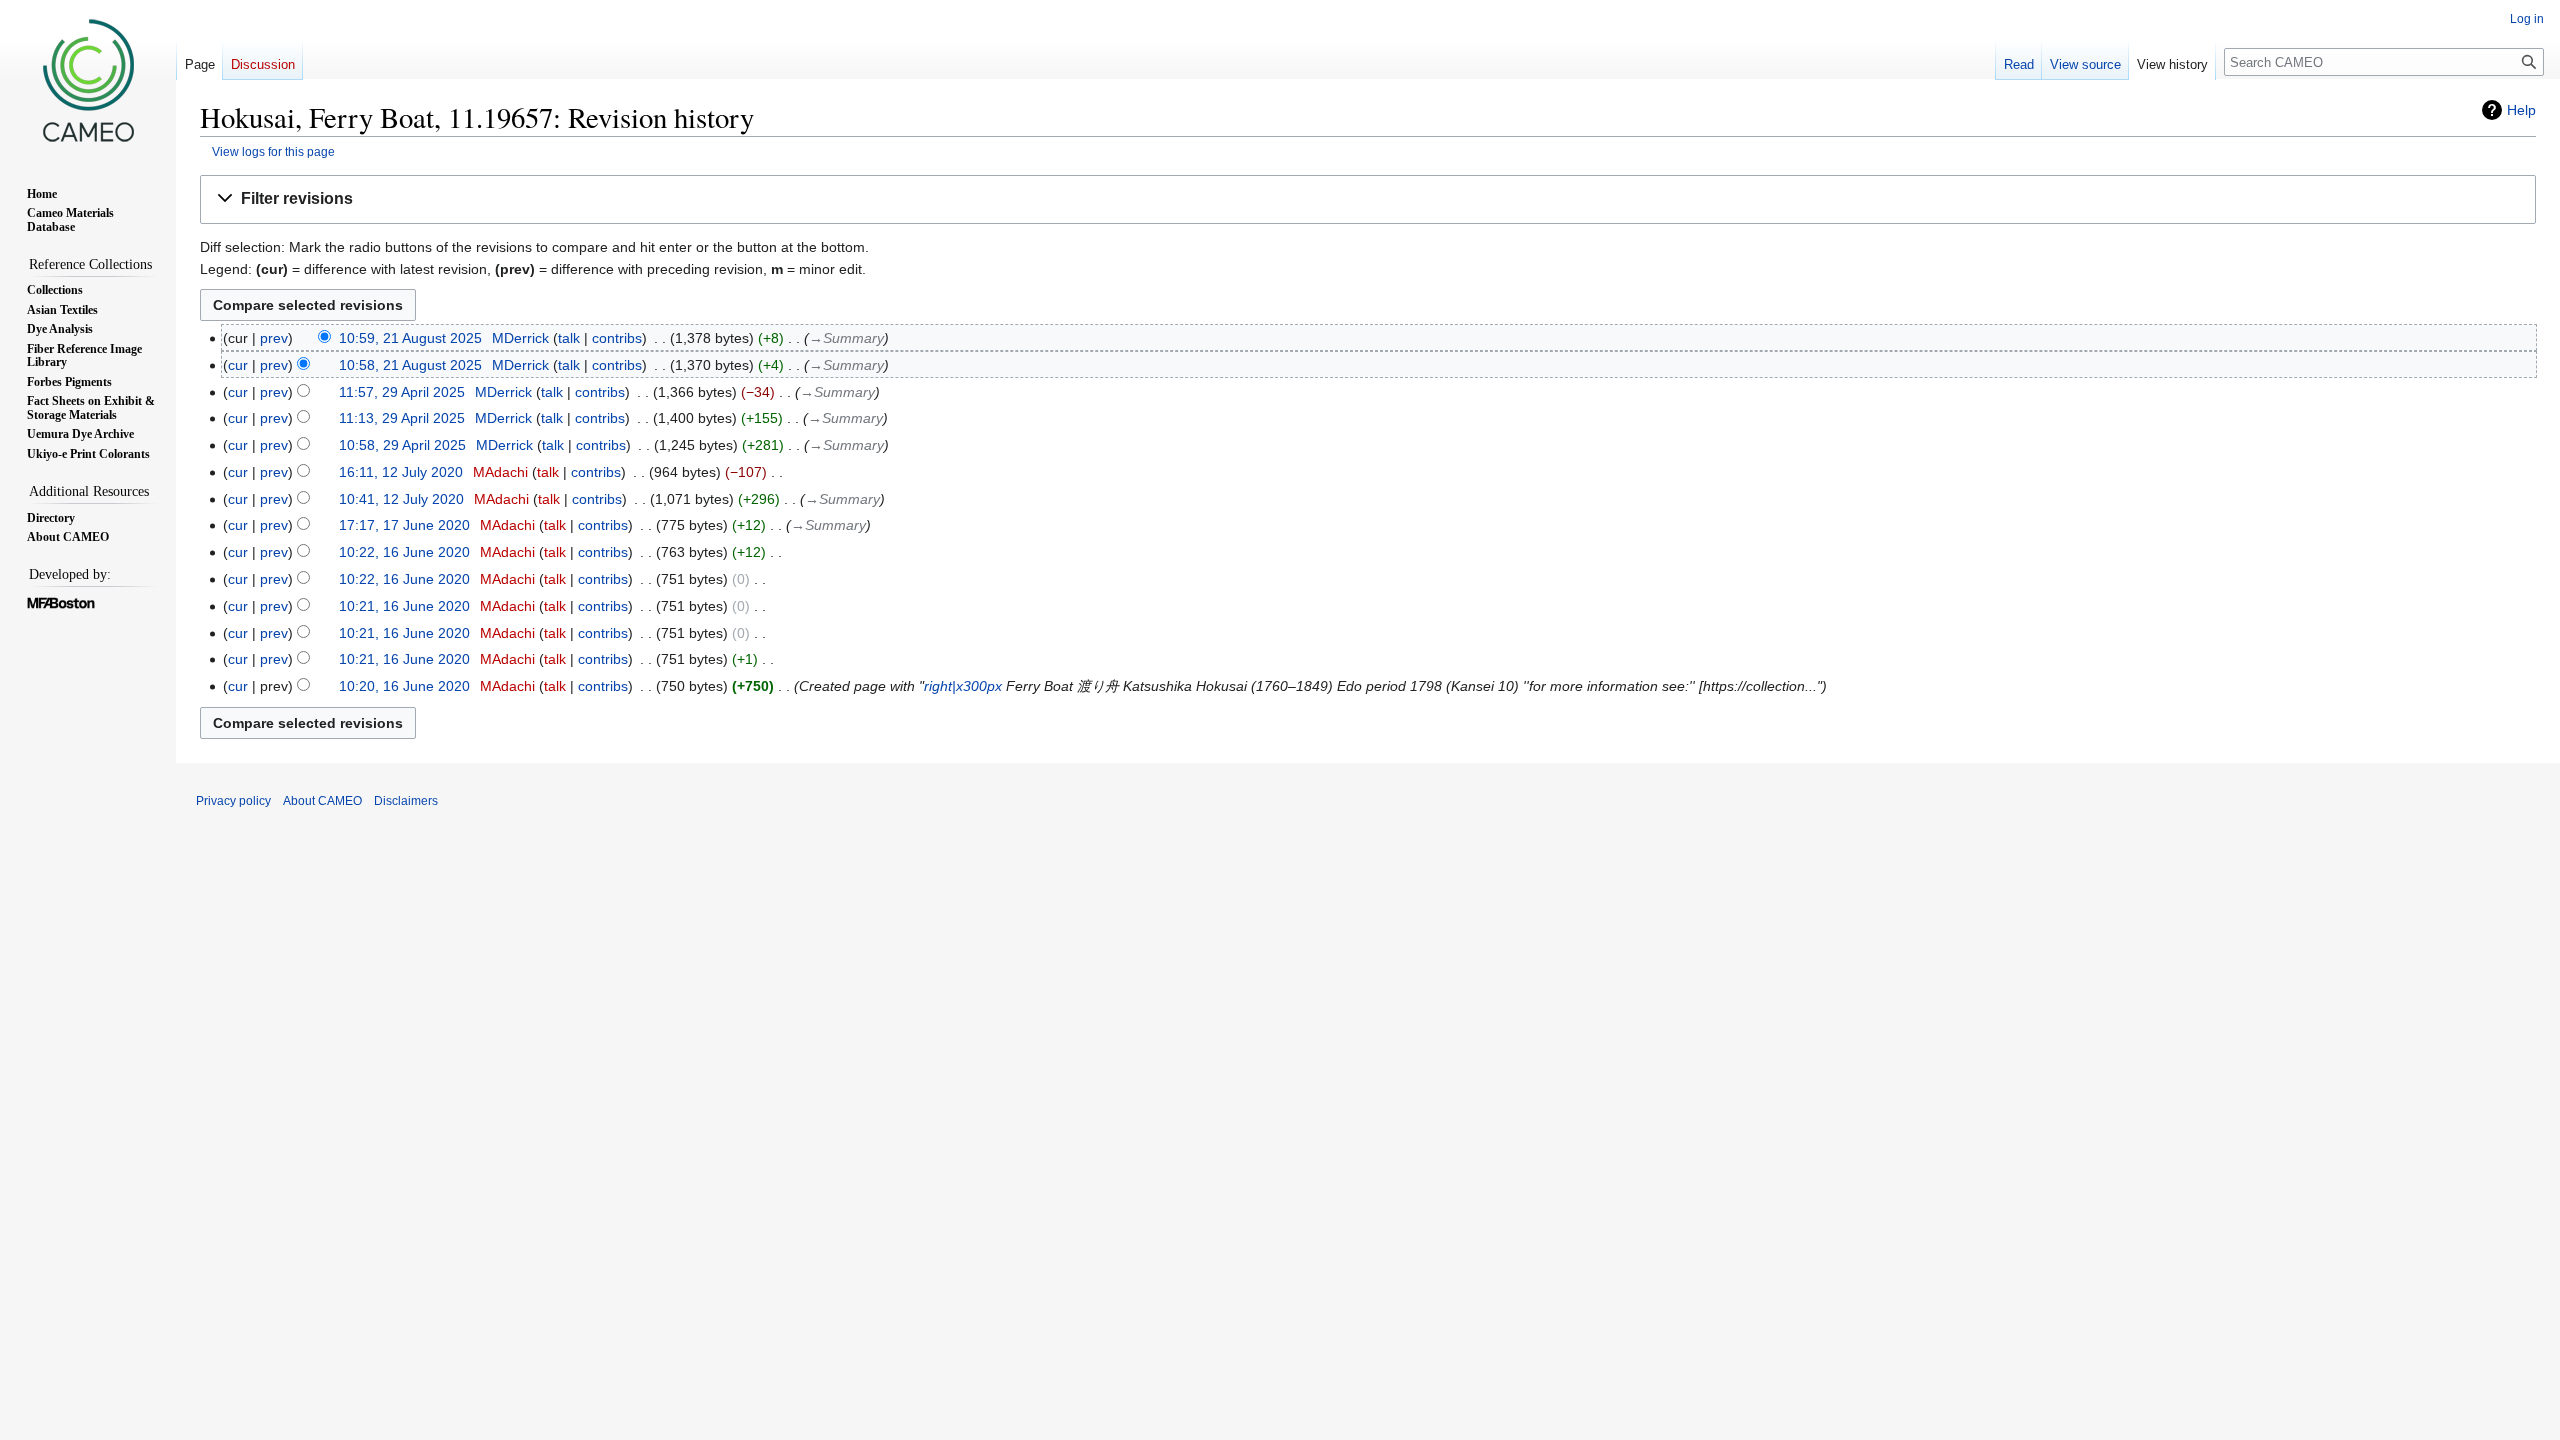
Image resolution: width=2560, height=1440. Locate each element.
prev (274, 338)
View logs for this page (273, 151)
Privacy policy (233, 801)
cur (238, 365)
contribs (617, 338)
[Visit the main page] (88, 80)
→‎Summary (846, 338)
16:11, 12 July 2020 (401, 472)
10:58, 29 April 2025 (402, 445)
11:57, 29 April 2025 (402, 392)
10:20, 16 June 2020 (404, 686)
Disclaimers (406, 801)
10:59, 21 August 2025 (410, 338)
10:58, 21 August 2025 (410, 365)
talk (569, 338)
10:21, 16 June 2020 (404, 606)
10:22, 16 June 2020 (404, 552)
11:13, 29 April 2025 (402, 418)
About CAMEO (322, 801)
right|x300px (963, 686)
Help (2521, 110)
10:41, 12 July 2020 (401, 499)
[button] (1368, 199)
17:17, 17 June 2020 (404, 525)
